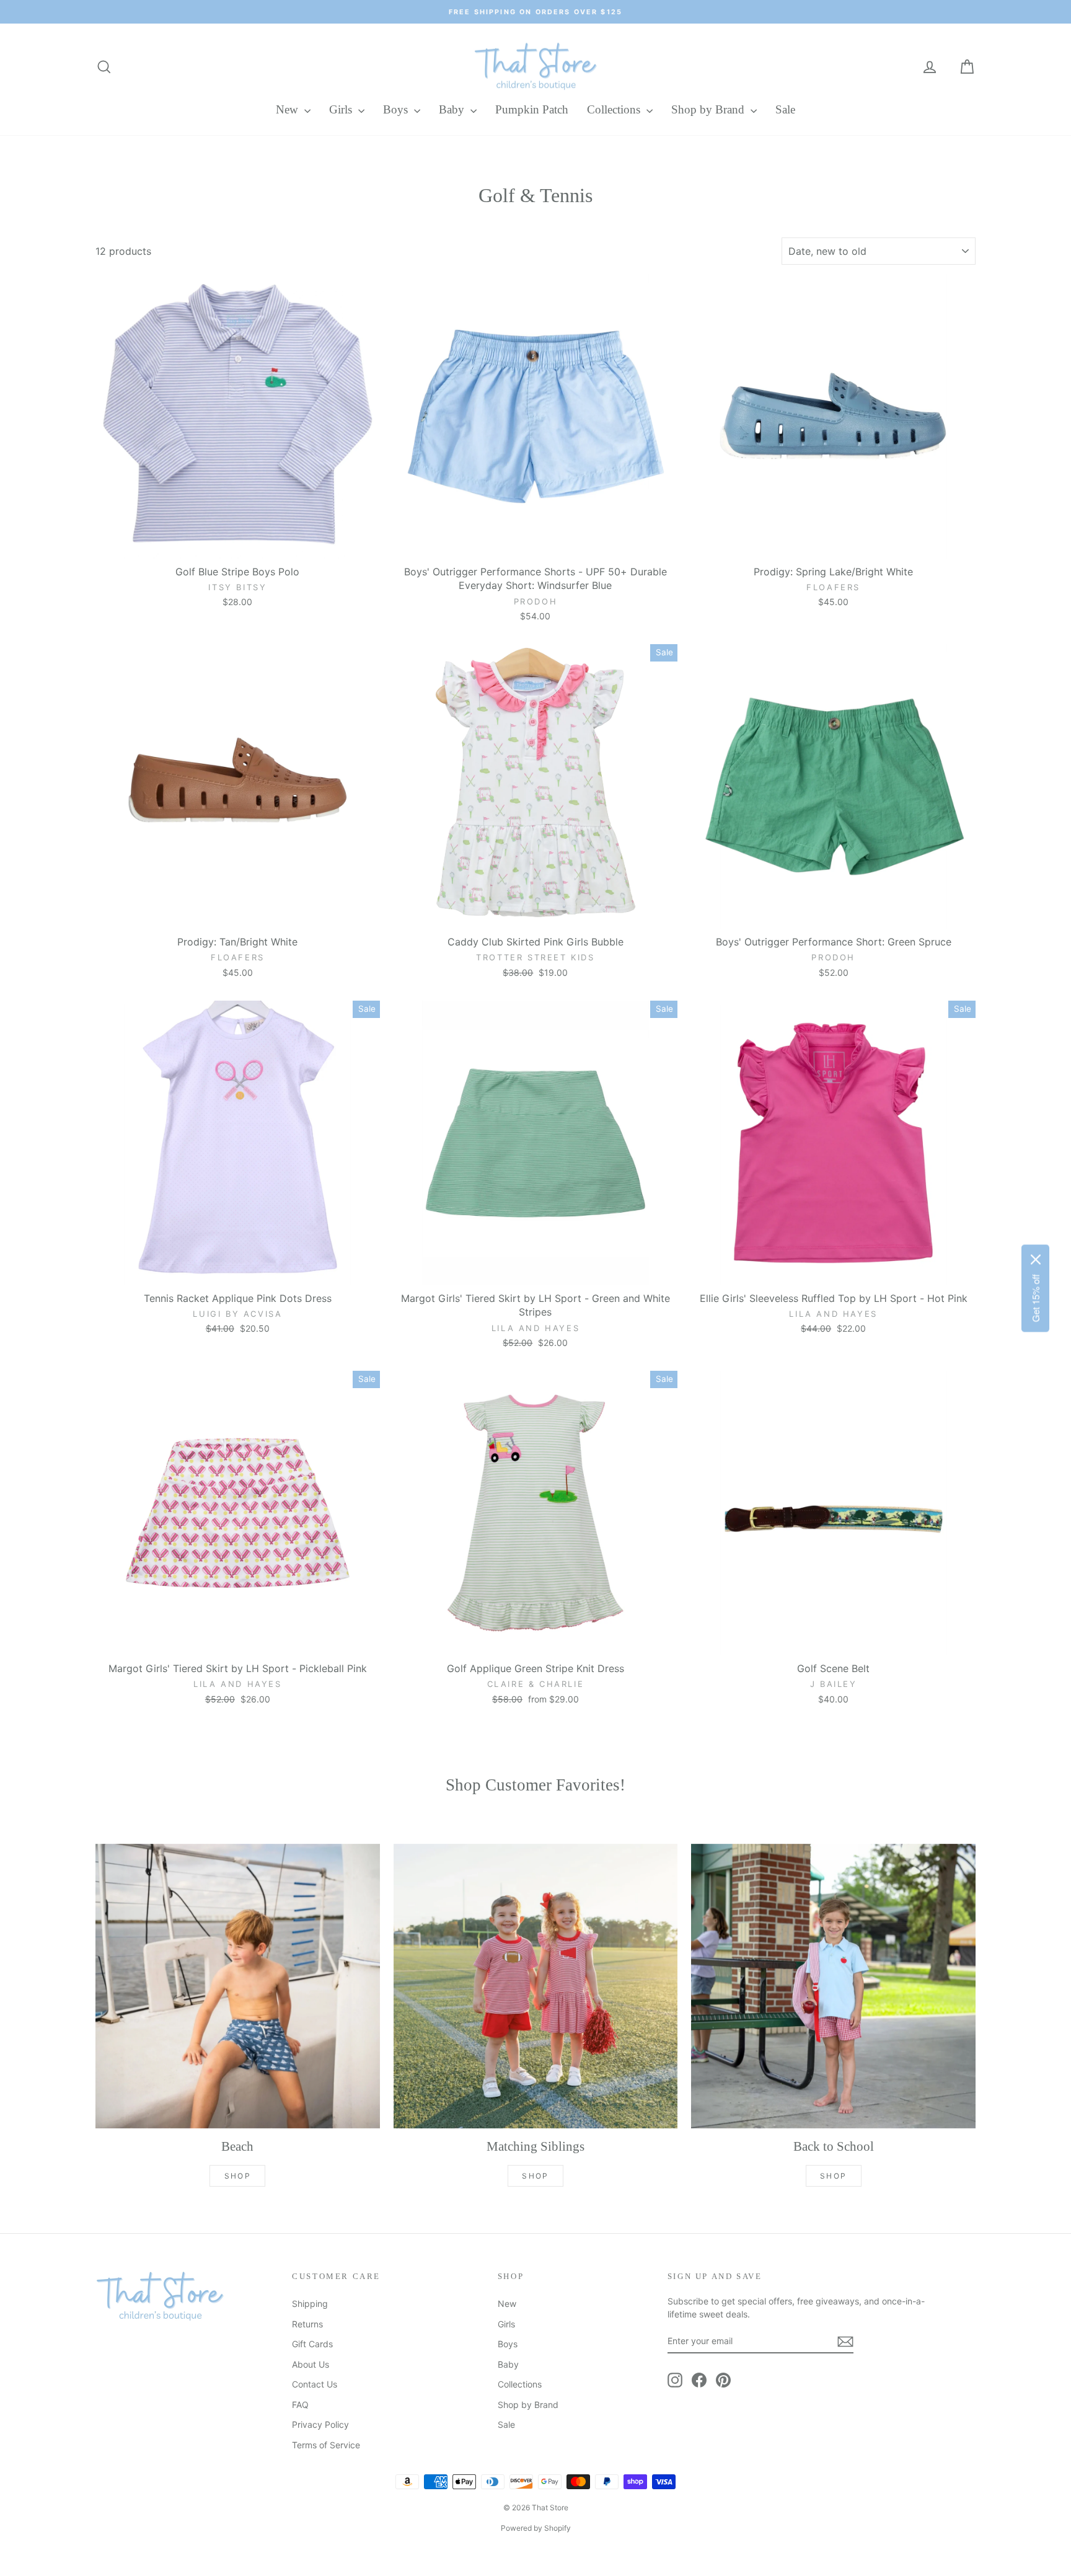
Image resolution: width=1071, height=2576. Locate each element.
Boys (397, 109)
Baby (453, 109)
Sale (785, 109)
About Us (311, 2364)
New (289, 109)
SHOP (238, 2176)
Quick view (237, 545)
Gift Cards (312, 2344)
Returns (307, 2324)
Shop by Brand (709, 109)
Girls (342, 109)
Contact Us (315, 2384)
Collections (615, 109)
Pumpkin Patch (532, 109)
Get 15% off (1035, 1298)
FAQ (300, 2405)
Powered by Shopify (536, 2528)
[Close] (1036, 1259)
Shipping (310, 2304)
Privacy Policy (320, 2424)
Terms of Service (326, 2445)
